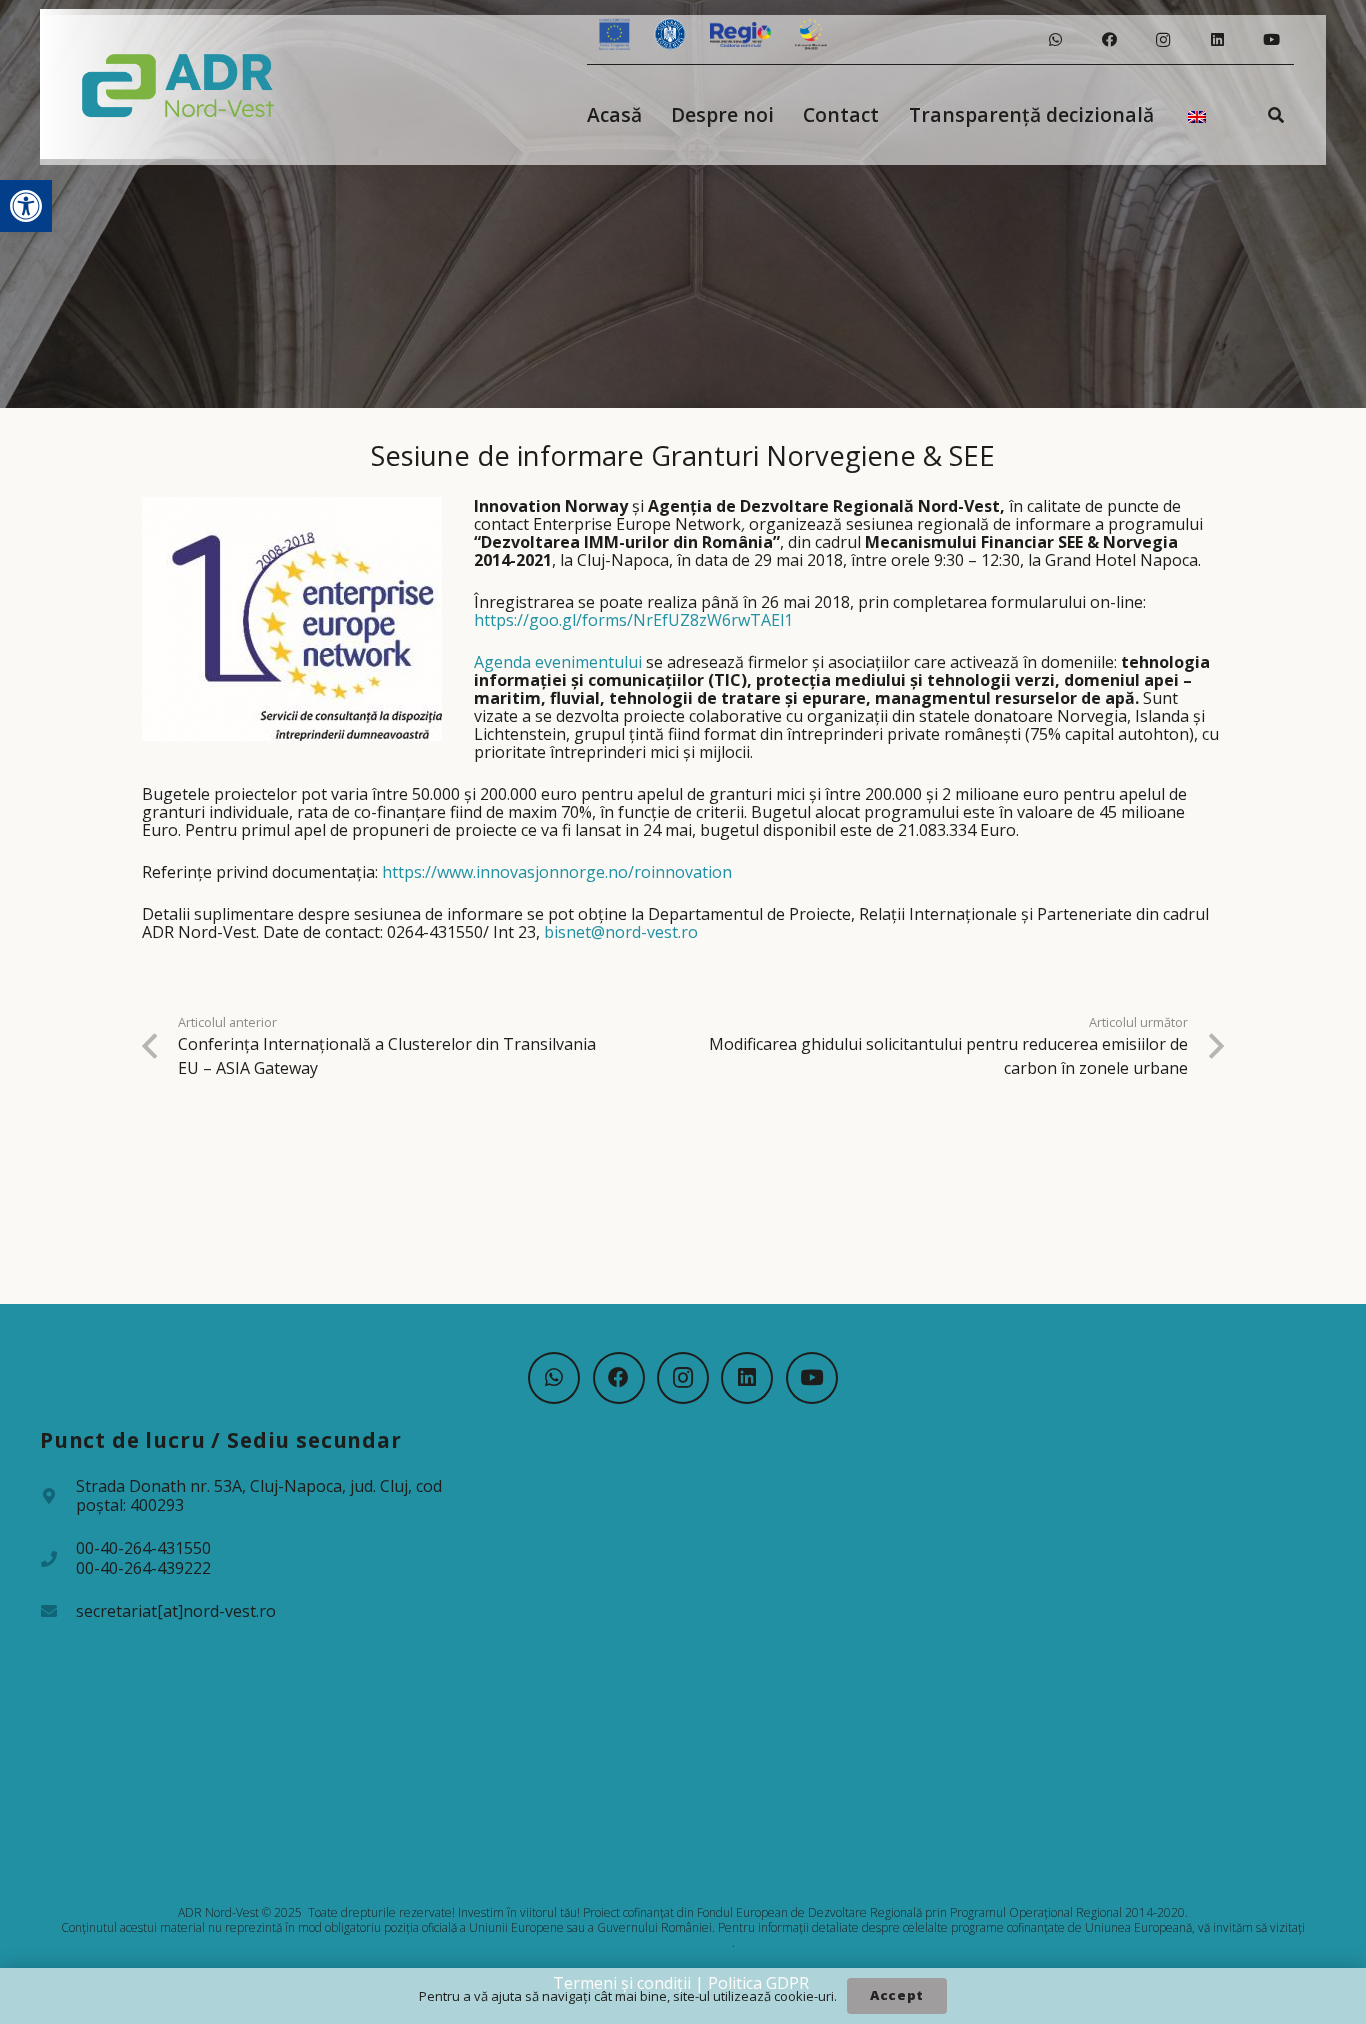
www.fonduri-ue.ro (682, 1942)
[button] (26, 206)
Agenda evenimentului (558, 662)
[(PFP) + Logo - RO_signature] (178, 84)
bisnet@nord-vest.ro (621, 932)
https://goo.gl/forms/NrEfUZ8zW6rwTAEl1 (633, 620)
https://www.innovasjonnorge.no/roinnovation (557, 872)
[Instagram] (1163, 40)
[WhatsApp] (1055, 40)
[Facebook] (1109, 40)
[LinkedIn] (1217, 40)
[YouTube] (1271, 40)
